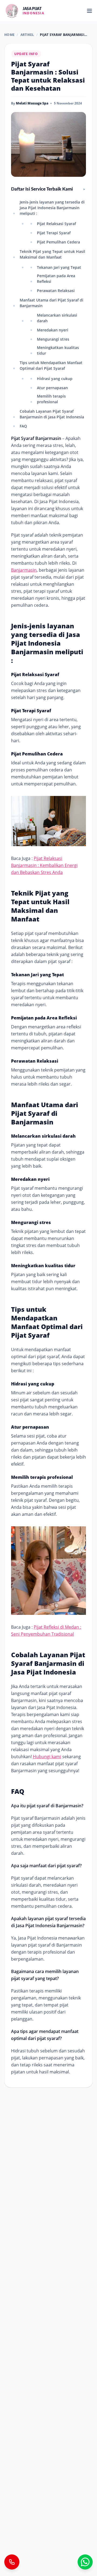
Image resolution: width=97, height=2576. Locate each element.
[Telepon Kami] (12, 2562)
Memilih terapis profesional (51, 399)
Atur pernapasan (52, 388)
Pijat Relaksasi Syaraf (56, 224)
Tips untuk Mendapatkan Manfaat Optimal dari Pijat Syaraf (51, 365)
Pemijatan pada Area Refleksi (56, 279)
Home (9, 35)
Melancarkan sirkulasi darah (57, 318)
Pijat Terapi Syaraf (54, 233)
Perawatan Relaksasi (56, 291)
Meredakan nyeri (53, 330)
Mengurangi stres (53, 339)
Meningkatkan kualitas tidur (58, 350)
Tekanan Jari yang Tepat (59, 267)
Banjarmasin (24, 570)
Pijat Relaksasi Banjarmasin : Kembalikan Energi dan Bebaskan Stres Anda (44, 865)
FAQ (23, 426)
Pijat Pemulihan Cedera (58, 242)
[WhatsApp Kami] (85, 2562)
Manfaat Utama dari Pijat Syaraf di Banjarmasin (51, 303)
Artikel (27, 35)
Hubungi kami (47, 1757)
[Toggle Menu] (89, 11)
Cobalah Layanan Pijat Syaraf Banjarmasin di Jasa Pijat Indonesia (52, 414)
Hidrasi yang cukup (55, 379)
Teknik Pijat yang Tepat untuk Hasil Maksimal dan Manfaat (52, 254)
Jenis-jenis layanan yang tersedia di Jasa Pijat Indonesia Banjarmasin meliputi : (52, 208)
